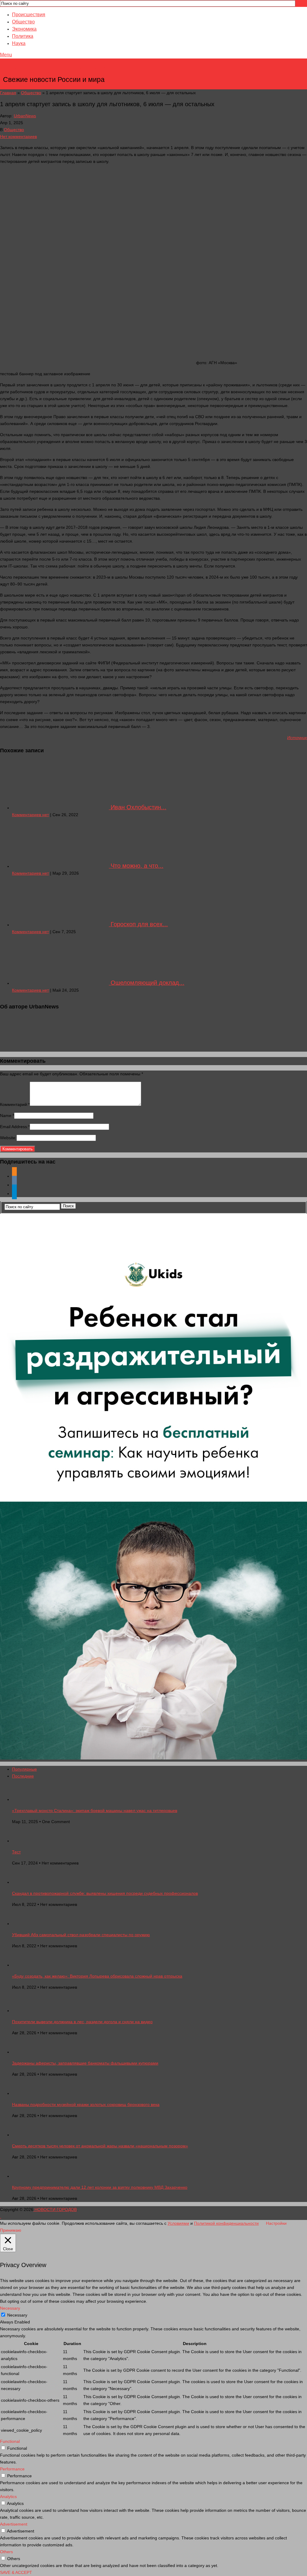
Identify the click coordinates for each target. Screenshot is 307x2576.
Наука (19, 43)
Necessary (17, 2315)
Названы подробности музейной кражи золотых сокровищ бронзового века (86, 2104)
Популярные (24, 1769)
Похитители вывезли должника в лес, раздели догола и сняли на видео (82, 2022)
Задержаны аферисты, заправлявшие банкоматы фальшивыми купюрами (85, 2063)
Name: (7, 1116)
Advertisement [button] (14, 2524)
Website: (8, 1138)
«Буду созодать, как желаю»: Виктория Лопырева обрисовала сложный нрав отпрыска (97, 1976)
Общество (23, 22)
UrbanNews (25, 116)
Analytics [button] (8, 2497)
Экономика (24, 29)
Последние (23, 1776)
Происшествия (29, 15)
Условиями (178, 2223)
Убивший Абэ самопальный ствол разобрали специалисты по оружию (81, 1935)
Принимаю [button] (11, 2230)
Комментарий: (15, 1104)
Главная (8, 93)
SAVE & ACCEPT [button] (16, 2572)
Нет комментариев (18, 136)
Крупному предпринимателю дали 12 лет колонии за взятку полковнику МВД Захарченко (100, 2187)
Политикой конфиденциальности (226, 2223)
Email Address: (15, 1127)
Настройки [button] (276, 2223)
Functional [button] (10, 2441)
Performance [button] (12, 2469)
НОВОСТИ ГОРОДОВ (54, 70)
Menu (6, 55)
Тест (16, 1852)
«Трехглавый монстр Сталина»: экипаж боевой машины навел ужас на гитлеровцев (95, 1811)
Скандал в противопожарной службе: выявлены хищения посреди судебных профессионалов (105, 1893)
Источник (297, 738)
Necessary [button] (10, 2308)
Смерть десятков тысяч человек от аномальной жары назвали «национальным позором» (100, 2146)
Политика (23, 36)
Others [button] (6, 2552)
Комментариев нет (30, 815)
